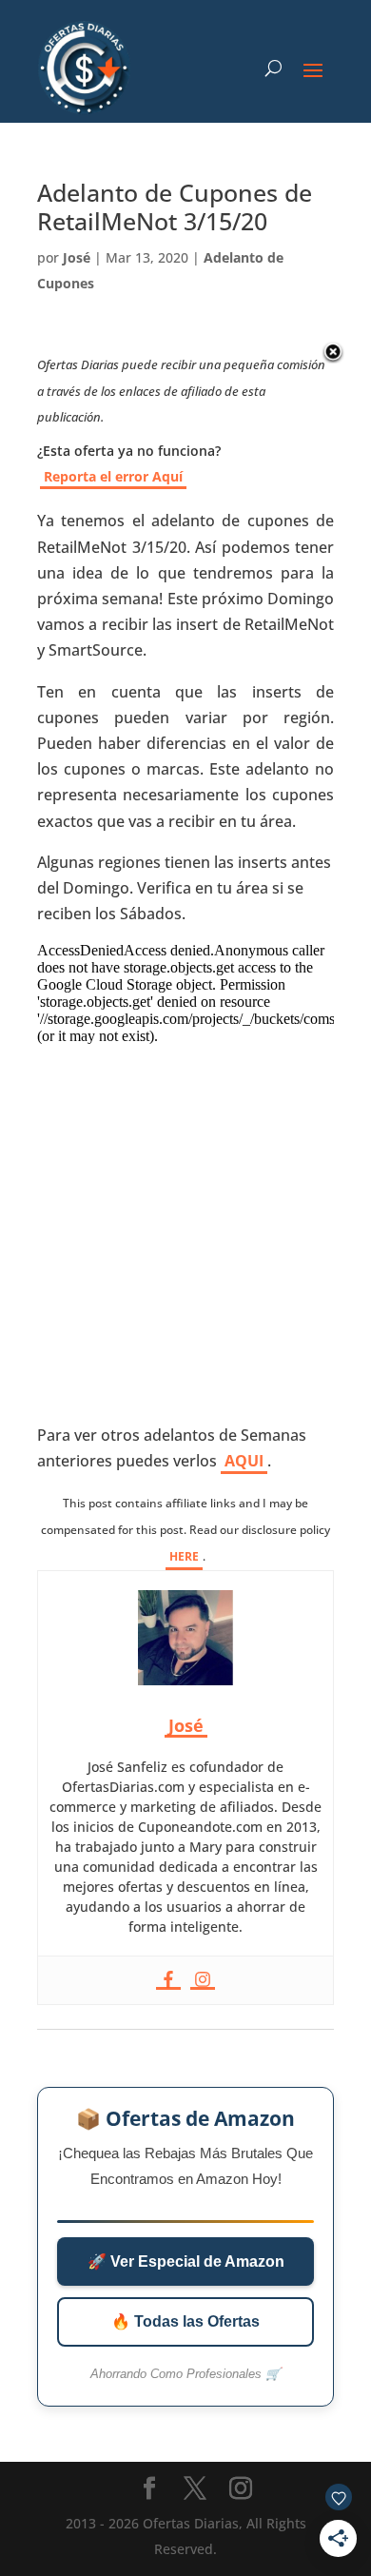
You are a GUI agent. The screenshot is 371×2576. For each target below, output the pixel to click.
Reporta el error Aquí (113, 476)
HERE (184, 1556)
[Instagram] (203, 1980)
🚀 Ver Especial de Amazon (186, 2261)
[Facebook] (168, 1980)
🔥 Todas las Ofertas (185, 2321)
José (77, 257)
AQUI (244, 1461)
